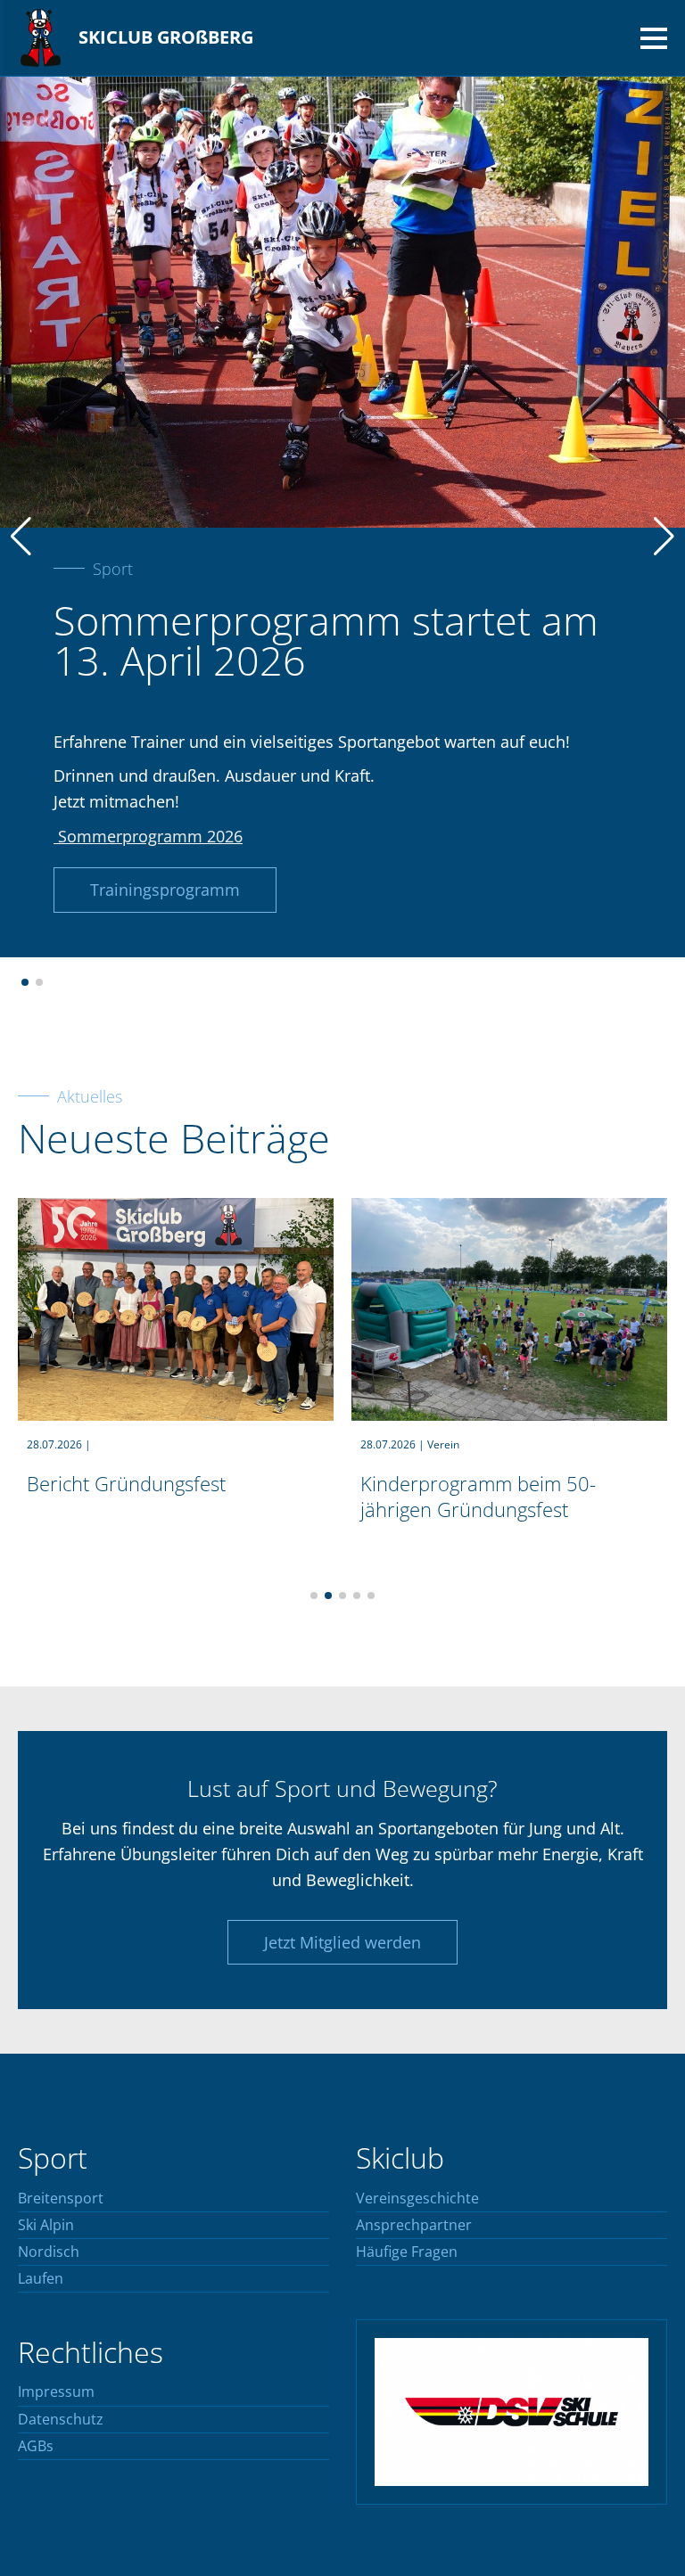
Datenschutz (61, 2420)
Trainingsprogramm (165, 890)
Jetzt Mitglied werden (342, 1942)
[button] (25, 982)
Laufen (41, 2279)
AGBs (36, 2447)
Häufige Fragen (407, 2252)
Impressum (56, 2392)
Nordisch (49, 2252)
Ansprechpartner (414, 2226)
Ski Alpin (46, 2226)
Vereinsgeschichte (417, 2199)
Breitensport (61, 2199)
